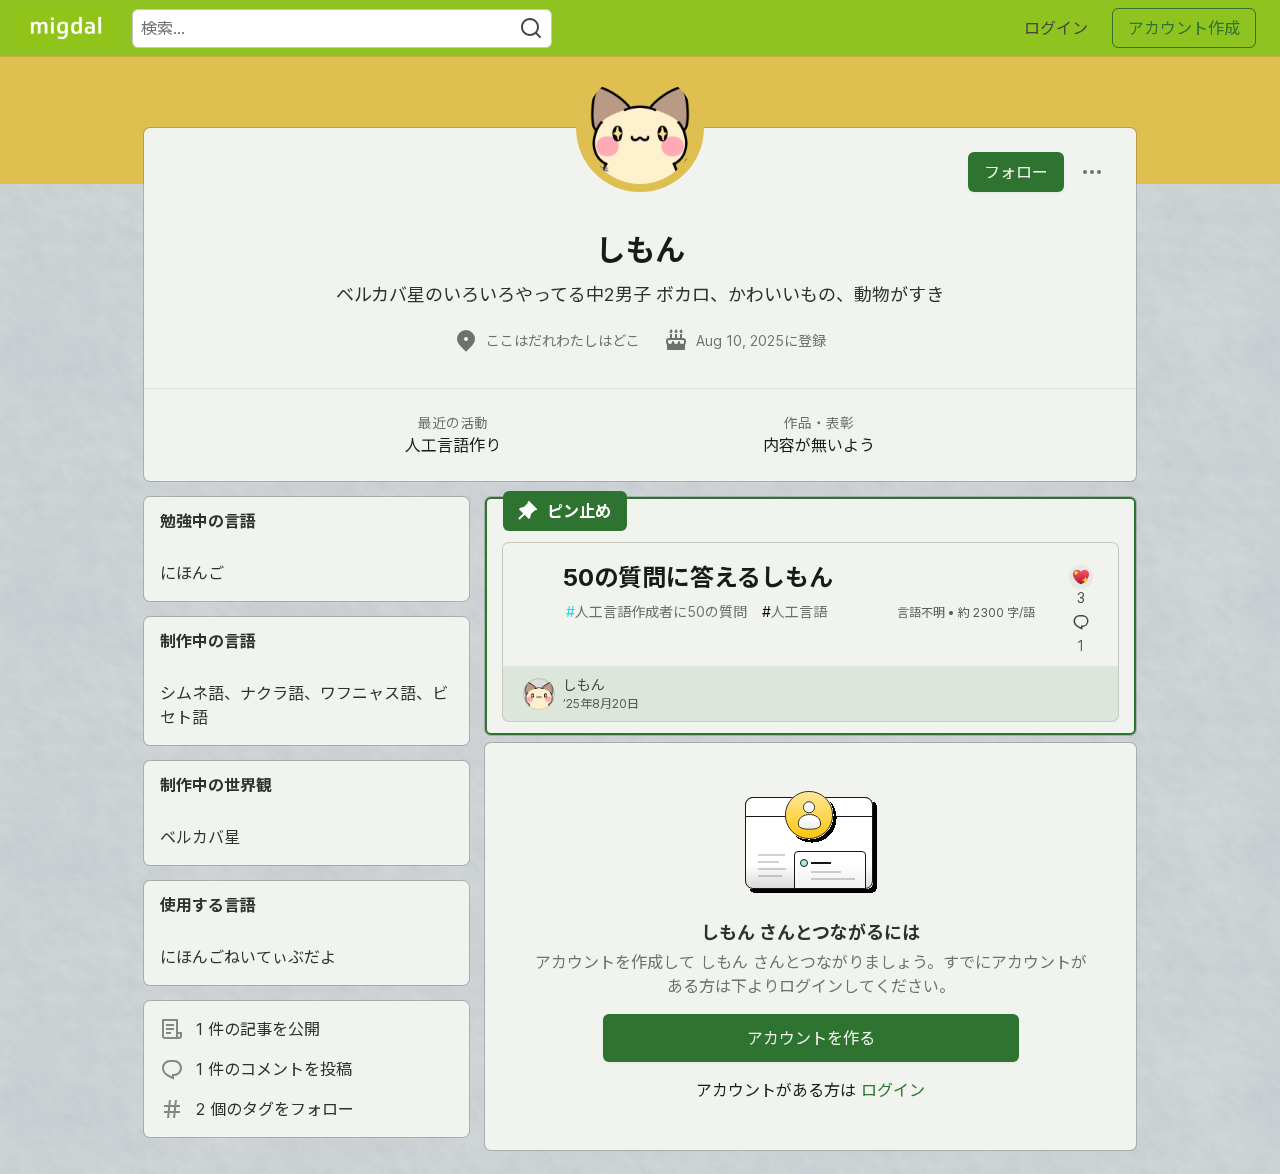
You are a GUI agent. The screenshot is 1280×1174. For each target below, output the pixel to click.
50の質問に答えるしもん (698, 577)
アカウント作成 (1184, 28)
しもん (584, 684)
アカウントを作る (811, 1038)
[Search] (531, 28)
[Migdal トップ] (66, 28)
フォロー (1016, 172)
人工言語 (794, 611)
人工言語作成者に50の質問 (656, 611)
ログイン (1056, 28)
